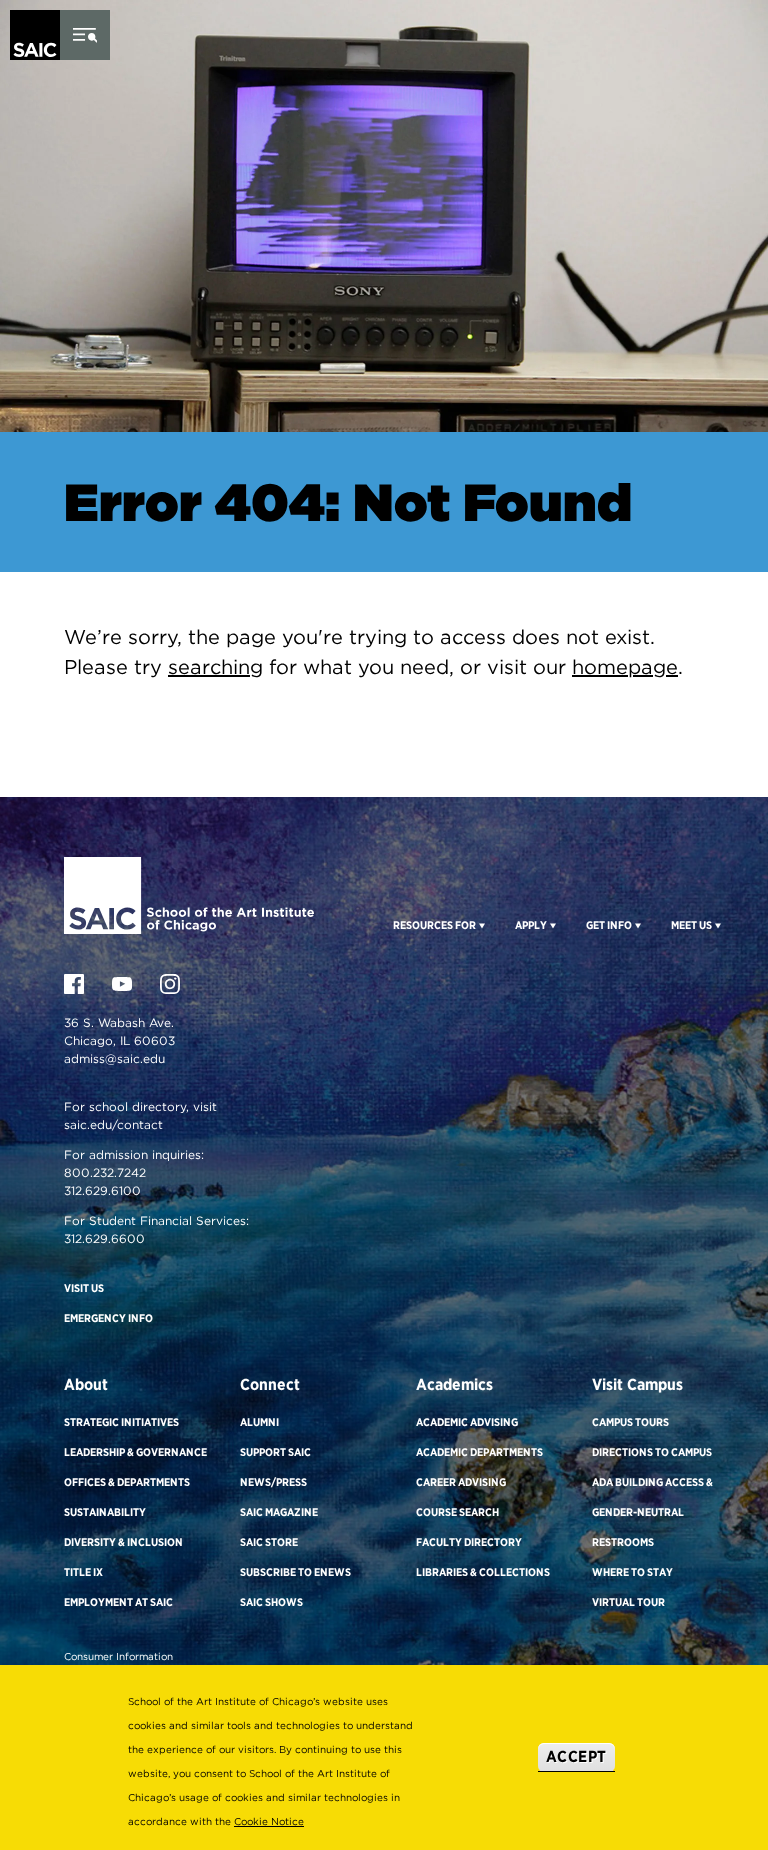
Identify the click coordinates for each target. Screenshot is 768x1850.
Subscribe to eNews (295, 1572)
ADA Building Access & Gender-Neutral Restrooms (652, 1512)
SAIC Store (269, 1542)
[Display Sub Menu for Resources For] (480, 925)
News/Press (273, 1482)
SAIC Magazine (279, 1512)
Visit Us (84, 1288)
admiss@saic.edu (114, 1058)
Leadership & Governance (135, 1452)
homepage (625, 667)
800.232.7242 (105, 1172)
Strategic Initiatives (121, 1422)
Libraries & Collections (483, 1572)
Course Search (457, 1512)
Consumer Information (118, 1656)
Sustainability (105, 1512)
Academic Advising (467, 1422)
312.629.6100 (102, 1190)
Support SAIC (275, 1452)
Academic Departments (479, 1452)
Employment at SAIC (118, 1602)
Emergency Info (108, 1318)
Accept (576, 1756)
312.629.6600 (104, 1238)
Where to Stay (632, 1572)
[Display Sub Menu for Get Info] (636, 925)
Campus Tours (630, 1422)
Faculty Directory (469, 1542)
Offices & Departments (127, 1482)
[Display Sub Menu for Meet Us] (716, 925)
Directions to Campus (652, 1452)
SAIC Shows (271, 1602)
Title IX (83, 1572)
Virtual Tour (628, 1602)
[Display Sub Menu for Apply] (551, 925)
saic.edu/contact (113, 1124)
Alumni (259, 1422)
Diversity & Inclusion (123, 1542)
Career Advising (461, 1482)
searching (215, 667)
